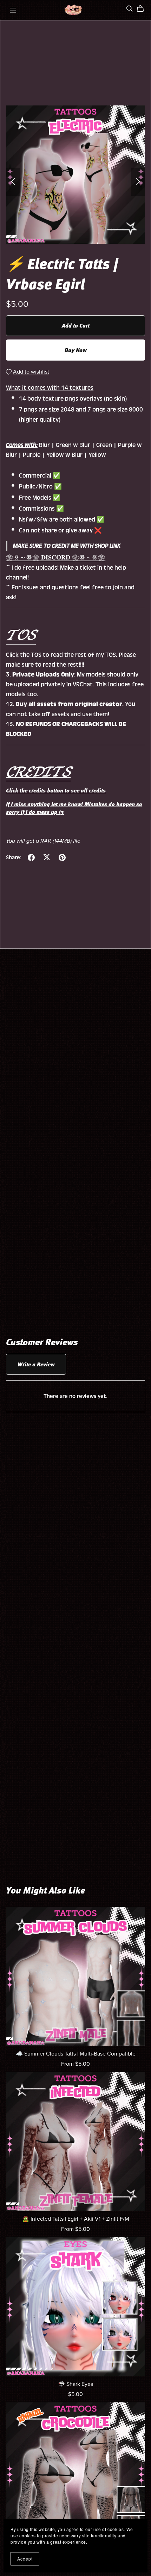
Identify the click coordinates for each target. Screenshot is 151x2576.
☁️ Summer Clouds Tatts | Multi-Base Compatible (76, 2054)
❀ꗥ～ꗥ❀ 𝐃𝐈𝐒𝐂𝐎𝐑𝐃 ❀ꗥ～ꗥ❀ (56, 558)
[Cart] (143, 9)
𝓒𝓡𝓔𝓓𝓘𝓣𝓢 (38, 771)
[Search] (130, 9)
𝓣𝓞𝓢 (21, 634)
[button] (13, 182)
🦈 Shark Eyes (75, 2384)
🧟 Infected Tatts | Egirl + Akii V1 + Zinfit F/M (76, 2219)
